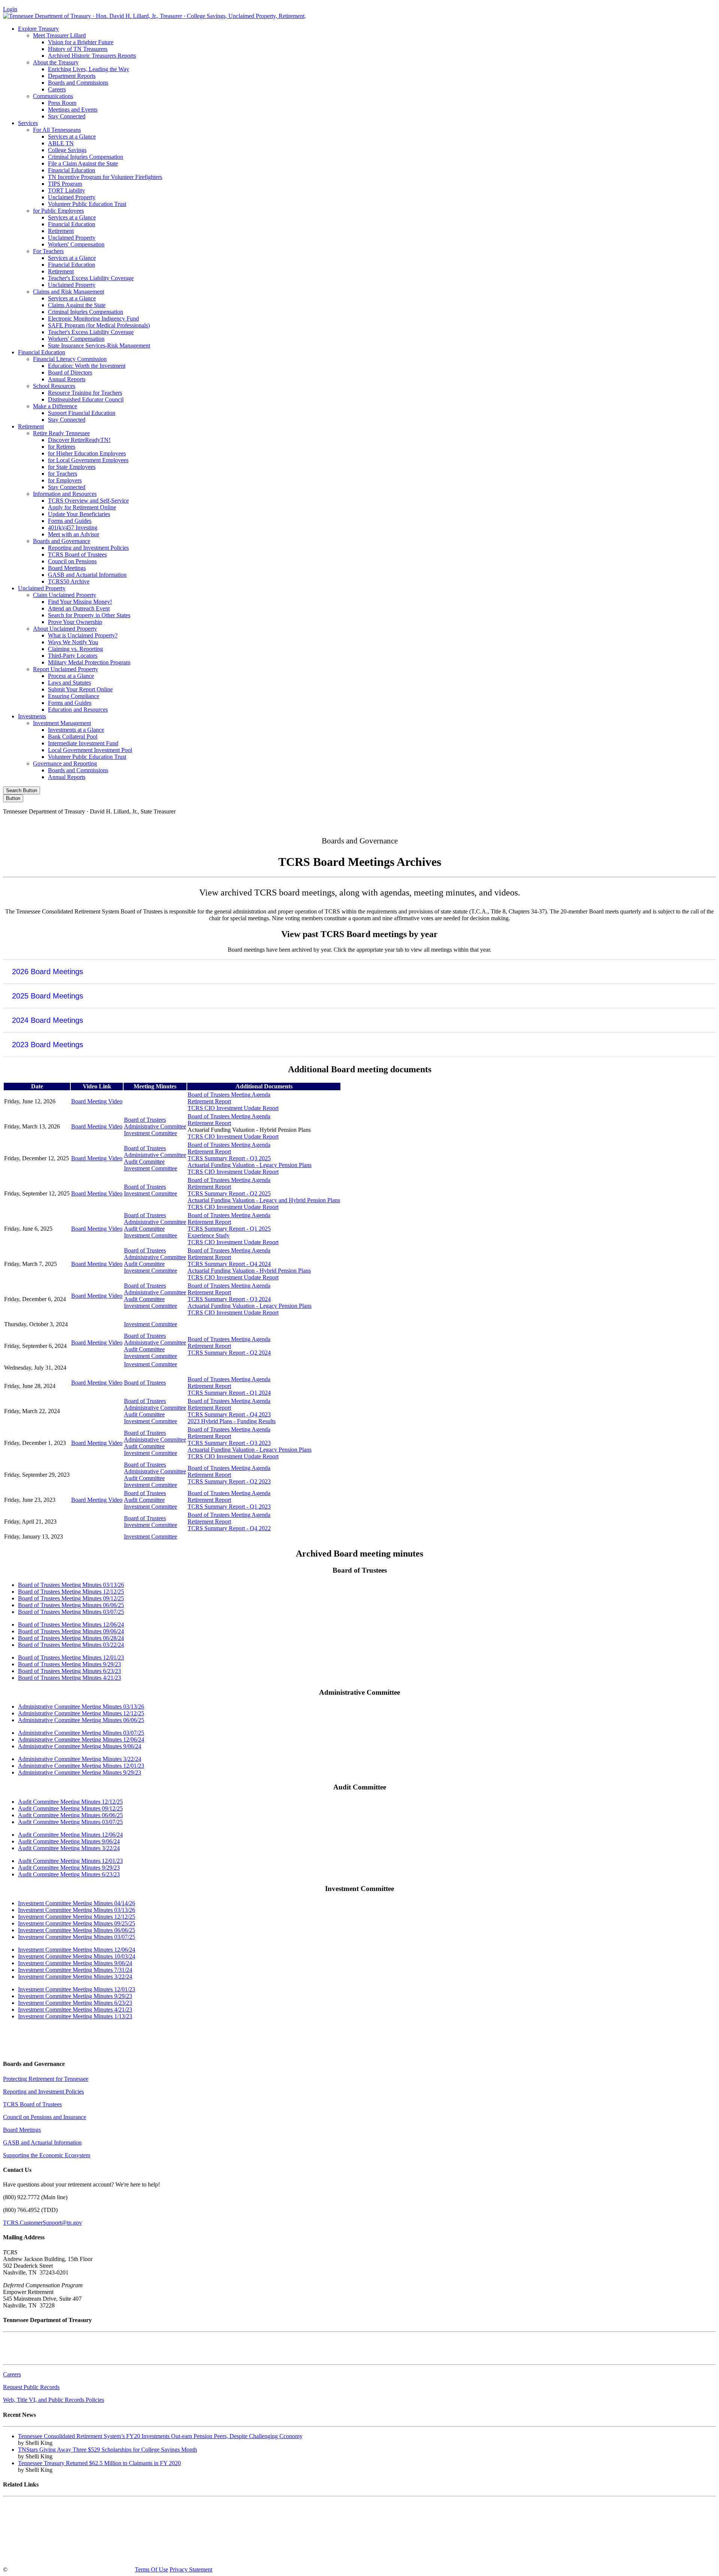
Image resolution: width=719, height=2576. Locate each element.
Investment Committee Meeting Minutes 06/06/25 (77, 1930)
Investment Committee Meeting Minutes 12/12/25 (77, 1917)
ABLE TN (61, 143)
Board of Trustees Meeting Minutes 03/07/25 (71, 1612)
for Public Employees (58, 211)
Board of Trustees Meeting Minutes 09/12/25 (71, 1598)
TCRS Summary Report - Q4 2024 (229, 1264)
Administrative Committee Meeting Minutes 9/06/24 (80, 1746)
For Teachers (48, 251)
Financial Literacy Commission (70, 359)
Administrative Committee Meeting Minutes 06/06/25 (81, 1720)
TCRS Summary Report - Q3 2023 (229, 1443)
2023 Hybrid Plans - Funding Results (232, 1421)
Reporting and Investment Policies (88, 548)
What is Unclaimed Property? (83, 635)
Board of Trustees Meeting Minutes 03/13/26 (71, 1585)
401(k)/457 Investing (73, 528)
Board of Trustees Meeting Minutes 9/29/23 (69, 1664)
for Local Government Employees (88, 460)
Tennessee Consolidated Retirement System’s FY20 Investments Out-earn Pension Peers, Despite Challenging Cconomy (160, 2436)
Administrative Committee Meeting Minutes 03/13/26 (81, 1707)
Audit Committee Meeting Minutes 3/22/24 (69, 1848)
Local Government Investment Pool (90, 750)
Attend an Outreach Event (79, 608)
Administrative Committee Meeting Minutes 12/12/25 (81, 1713)
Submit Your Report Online (80, 689)
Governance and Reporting (65, 763)
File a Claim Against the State (83, 163)
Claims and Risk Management (69, 292)
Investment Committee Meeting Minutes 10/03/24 (77, 1956)
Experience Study (209, 1235)
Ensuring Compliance (74, 696)
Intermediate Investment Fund (83, 743)
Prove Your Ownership (75, 622)
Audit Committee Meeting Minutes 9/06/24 (69, 1841)
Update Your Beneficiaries (79, 514)
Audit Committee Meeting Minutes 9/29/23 (69, 1868)
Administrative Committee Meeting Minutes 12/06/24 (81, 1739)
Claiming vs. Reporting (75, 649)
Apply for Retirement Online (82, 507)
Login (10, 9)
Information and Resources (65, 494)
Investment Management (62, 723)
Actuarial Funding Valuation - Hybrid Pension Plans (249, 1271)
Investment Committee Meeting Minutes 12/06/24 (77, 1950)
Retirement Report (209, 1101)
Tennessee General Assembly (38, 2519)
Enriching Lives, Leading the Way (89, 69)
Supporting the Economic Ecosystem (47, 2155)
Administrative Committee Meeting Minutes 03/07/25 (81, 1733)
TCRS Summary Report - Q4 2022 (229, 1528)
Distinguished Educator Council (86, 399)
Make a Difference (55, 406)
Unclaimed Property (72, 197)
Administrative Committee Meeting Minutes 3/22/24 (80, 1759)
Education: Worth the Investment (87, 366)
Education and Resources (78, 710)
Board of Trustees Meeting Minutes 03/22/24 (71, 1645)
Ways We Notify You (73, 642)
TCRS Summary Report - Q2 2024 (229, 1353)
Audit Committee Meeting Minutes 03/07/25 (70, 1822)
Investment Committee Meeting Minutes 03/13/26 (77, 1910)
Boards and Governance (62, 541)
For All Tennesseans (57, 130)
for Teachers (63, 474)
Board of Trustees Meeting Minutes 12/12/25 (71, 1592)
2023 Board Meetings (48, 1045)
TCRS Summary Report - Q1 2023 (229, 1507)
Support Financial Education (82, 413)
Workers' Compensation (76, 244)
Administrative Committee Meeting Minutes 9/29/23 (80, 1772)
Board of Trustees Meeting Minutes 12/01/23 (71, 1657)
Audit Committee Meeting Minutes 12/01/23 (70, 1861)
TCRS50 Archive (69, 581)
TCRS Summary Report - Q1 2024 (229, 1393)
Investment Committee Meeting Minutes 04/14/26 (77, 1903)
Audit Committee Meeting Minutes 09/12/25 (70, 1808)
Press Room (62, 103)
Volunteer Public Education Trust (87, 204)
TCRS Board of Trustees (77, 554)
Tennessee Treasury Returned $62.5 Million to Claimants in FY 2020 (99, 2463)
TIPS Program (65, 184)
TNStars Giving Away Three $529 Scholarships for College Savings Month (107, 2450)
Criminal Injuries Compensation (86, 157)
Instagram (588, 824)
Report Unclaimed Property (66, 669)
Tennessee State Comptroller (37, 2531)
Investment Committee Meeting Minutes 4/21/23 (75, 2010)
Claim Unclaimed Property (65, 595)
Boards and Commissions (78, 83)
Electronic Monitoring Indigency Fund (93, 319)
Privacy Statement (191, 2569)
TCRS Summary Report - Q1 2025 (229, 1229)
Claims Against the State (77, 305)
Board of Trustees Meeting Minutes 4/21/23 (69, 1678)
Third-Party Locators (73, 656)
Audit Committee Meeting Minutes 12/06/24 (70, 1835)
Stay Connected (67, 116)
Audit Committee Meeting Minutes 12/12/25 (70, 1802)
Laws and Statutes (69, 683)
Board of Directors (70, 372)
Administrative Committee (155, 1126)
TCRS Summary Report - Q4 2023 (229, 1414)
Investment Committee (151, 1133)
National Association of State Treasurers (50, 2557)
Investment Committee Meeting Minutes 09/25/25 (77, 1923)
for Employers (65, 480)
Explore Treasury (38, 29)
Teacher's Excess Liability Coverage (91, 278)
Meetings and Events (73, 110)
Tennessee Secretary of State (37, 2544)
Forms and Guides (70, 521)
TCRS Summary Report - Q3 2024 (229, 1299)
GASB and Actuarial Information (87, 575)
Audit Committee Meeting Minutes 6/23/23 (69, 1874)
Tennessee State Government (37, 2506)
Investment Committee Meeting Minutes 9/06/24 (75, 1963)
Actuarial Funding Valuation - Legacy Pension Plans (250, 1165)
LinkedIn (651, 824)
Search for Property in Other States (89, 615)
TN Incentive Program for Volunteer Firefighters (105, 177)
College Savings (67, 150)
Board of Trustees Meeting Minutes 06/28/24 (71, 1638)
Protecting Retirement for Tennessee (46, 2079)
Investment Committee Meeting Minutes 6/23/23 (75, 2003)
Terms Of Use (151, 2569)
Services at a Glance (72, 137)
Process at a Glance (71, 676)
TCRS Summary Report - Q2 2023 (229, 1481)
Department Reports (72, 76)
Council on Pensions (72, 561)
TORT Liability (66, 190)
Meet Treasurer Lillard (59, 35)
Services (28, 123)
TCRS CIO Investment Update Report (233, 1108)
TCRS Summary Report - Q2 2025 (229, 1193)
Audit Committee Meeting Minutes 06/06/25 (70, 1815)
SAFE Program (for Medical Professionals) (99, 325)
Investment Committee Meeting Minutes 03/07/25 (77, 1937)
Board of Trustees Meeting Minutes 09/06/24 (71, 1631)
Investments (32, 716)
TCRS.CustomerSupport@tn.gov (43, 2223)
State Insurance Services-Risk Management (99, 346)
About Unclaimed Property (65, 629)
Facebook (556, 824)
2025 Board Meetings (48, 996)
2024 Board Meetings (48, 1020)
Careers (57, 89)
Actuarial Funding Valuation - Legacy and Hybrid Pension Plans (264, 1200)
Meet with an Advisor (74, 534)
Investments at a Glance (76, 730)
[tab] (359, 971)
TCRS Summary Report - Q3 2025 (229, 1158)
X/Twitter (620, 824)
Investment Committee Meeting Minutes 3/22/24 (75, 1977)
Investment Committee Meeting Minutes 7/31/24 (75, 1970)
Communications (53, 96)
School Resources (54, 386)
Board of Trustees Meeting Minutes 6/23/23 (69, 1671)
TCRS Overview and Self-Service (88, 501)
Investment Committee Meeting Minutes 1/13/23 (75, 2016)
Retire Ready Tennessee (61, 433)
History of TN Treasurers (78, 49)
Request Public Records (31, 2387)
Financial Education (72, 170)
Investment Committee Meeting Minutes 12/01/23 (77, 1989)
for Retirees (62, 447)
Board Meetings (67, 568)
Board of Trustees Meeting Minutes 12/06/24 (71, 1625)
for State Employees (72, 467)
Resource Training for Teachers (85, 393)
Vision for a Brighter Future (81, 42)
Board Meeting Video (97, 1101)
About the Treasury (56, 62)
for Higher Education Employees (87, 453)
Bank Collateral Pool (73, 737)
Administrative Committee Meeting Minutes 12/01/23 (81, 1766)
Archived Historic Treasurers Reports (92, 56)
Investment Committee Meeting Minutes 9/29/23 (75, 1996)
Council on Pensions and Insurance (45, 2117)
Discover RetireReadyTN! (79, 440)
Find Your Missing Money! (80, 602)
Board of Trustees (145, 1120)
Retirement (61, 231)
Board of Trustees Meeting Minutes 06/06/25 (71, 1605)
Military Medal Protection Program (89, 662)
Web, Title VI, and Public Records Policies (54, 2400)
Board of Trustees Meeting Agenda (229, 1095)
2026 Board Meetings (48, 972)
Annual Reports (67, 379)
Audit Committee (144, 1162)
